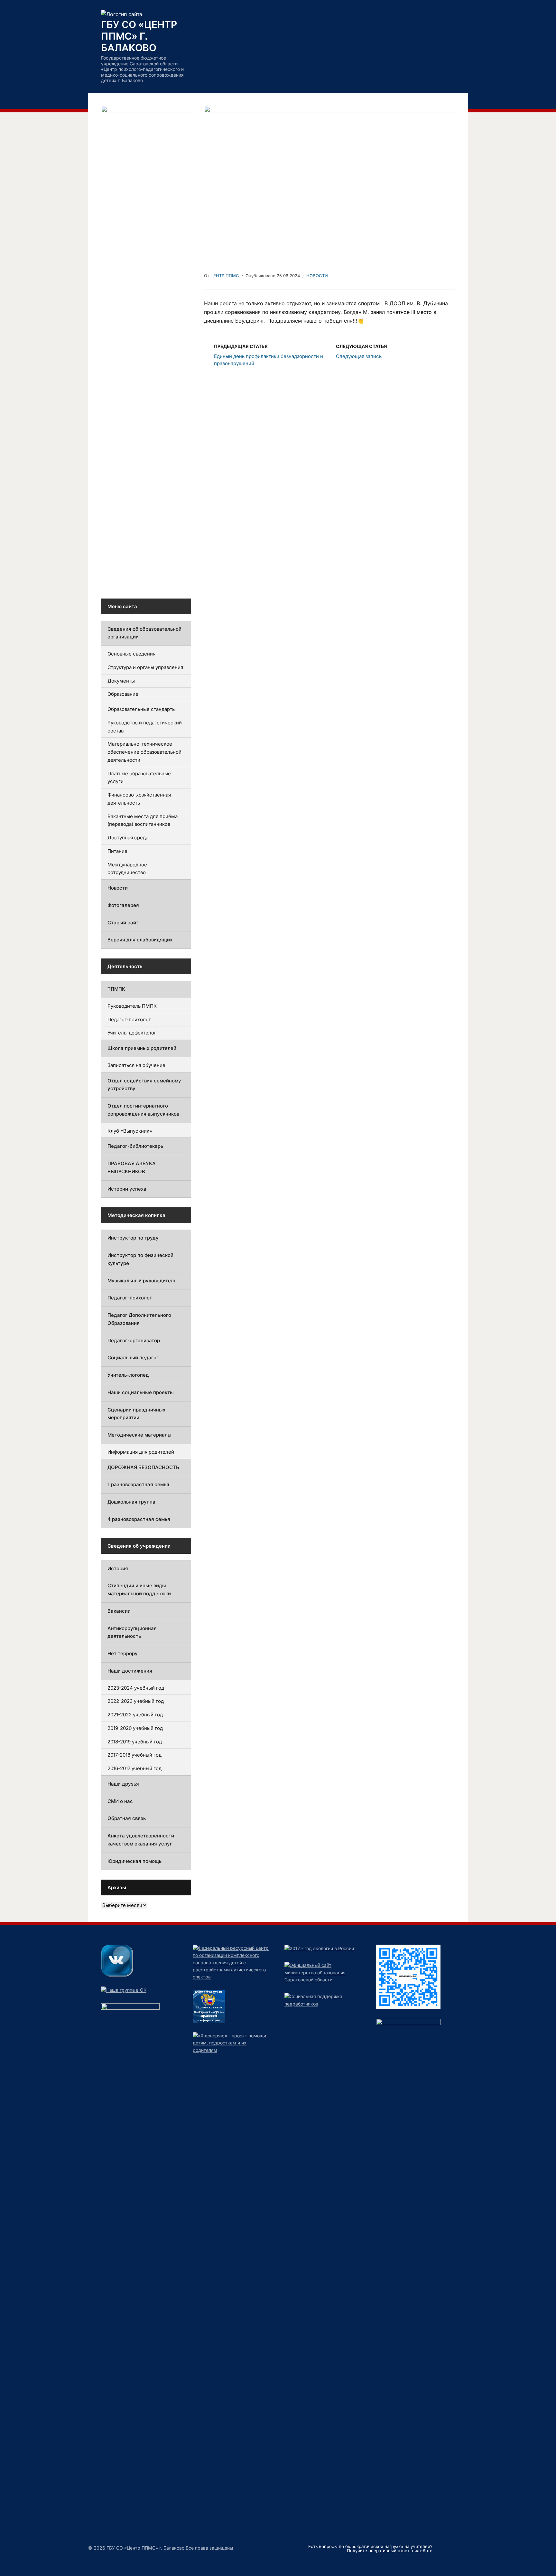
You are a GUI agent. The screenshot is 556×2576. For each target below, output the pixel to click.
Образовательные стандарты (142, 709)
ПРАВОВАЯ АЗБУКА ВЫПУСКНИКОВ (132, 1167)
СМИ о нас (120, 1801)
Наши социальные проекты (141, 1392)
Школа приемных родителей (142, 1048)
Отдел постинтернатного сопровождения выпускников (143, 1110)
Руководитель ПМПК (132, 1006)
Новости (317, 276)
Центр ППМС (225, 276)
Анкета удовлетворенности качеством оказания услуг (141, 1840)
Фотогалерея (123, 905)
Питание (117, 851)
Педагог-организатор (134, 1340)
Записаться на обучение (136, 1065)
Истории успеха (127, 1189)
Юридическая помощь (134, 1861)
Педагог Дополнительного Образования (139, 1319)
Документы (121, 681)
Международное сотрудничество (127, 869)
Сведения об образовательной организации (144, 633)
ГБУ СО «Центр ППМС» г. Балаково (139, 36)
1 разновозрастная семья (138, 1484)
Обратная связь (127, 1818)
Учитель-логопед (128, 1375)
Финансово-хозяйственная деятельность (139, 799)
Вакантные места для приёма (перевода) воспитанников (143, 820)
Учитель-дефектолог (132, 1033)
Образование (123, 694)
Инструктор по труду (133, 1238)
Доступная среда (128, 838)
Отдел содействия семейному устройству (144, 1085)
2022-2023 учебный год (136, 1701)
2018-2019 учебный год (135, 1742)
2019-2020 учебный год (135, 1728)
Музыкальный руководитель (142, 1281)
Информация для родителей (141, 1452)
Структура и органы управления (145, 667)
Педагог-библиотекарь (135, 1146)
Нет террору (123, 1653)
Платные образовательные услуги (139, 778)
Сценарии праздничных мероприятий (136, 1414)
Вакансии (119, 1611)
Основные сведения (131, 654)
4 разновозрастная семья (139, 1519)
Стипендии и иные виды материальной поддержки (139, 1590)
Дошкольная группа (131, 1502)
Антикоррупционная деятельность (132, 1632)
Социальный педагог (133, 1358)
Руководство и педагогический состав (145, 727)
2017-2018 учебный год (134, 1755)
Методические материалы (139, 1435)
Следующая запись (359, 356)
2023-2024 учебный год (136, 1688)
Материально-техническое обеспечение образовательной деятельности (144, 752)
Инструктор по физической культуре (140, 1259)
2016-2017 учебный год (134, 1768)
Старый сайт (123, 923)
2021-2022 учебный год (135, 1715)
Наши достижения (130, 1671)
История (118, 1568)
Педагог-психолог (129, 1019)
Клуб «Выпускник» (130, 1131)
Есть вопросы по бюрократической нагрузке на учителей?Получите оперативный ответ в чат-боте (370, 2548)
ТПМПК (116, 989)
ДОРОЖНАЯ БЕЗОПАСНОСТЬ (143, 1467)
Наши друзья (123, 1784)
